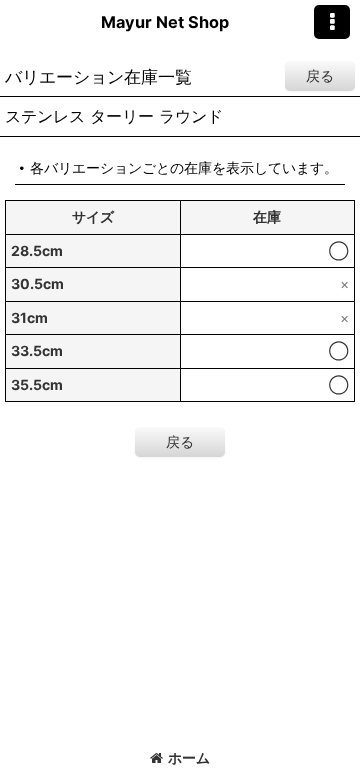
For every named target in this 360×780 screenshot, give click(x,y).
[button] (332, 22)
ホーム (189, 757)
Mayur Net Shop (165, 22)
